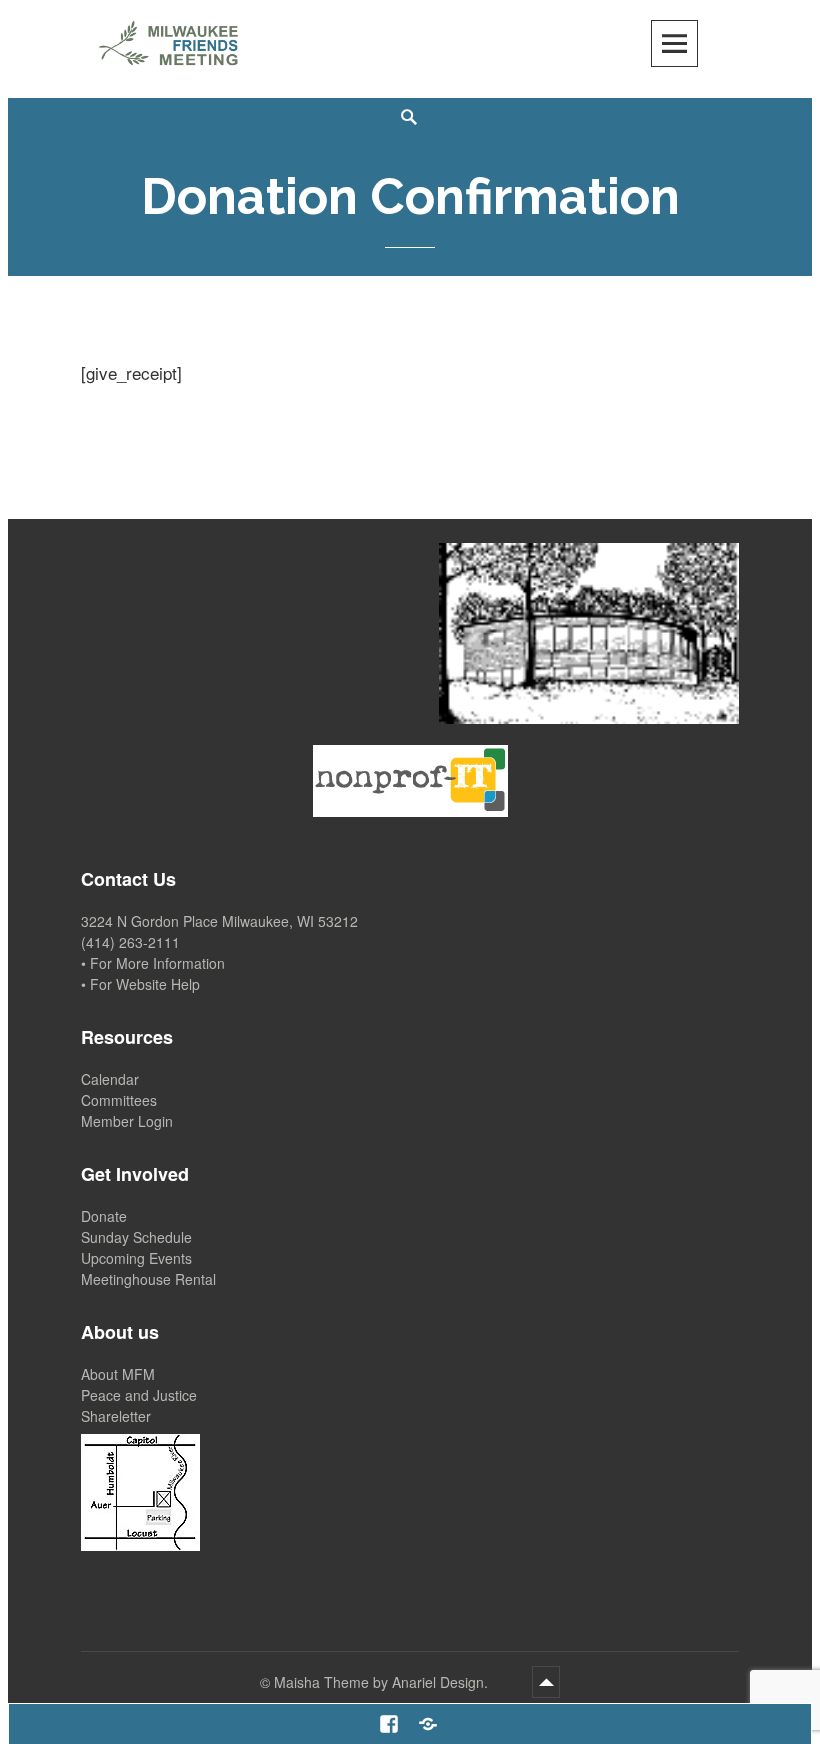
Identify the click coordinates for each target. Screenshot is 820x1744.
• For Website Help (140, 984)
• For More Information (153, 963)
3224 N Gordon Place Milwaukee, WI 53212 (219, 921)
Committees (119, 1100)
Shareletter (116, 1416)
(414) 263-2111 (130, 942)
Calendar (110, 1079)
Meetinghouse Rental (148, 1279)
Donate (104, 1216)
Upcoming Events (136, 1258)
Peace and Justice (139, 1395)
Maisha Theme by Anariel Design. (383, 1682)
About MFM (118, 1374)
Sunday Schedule (136, 1237)
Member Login (127, 1121)
